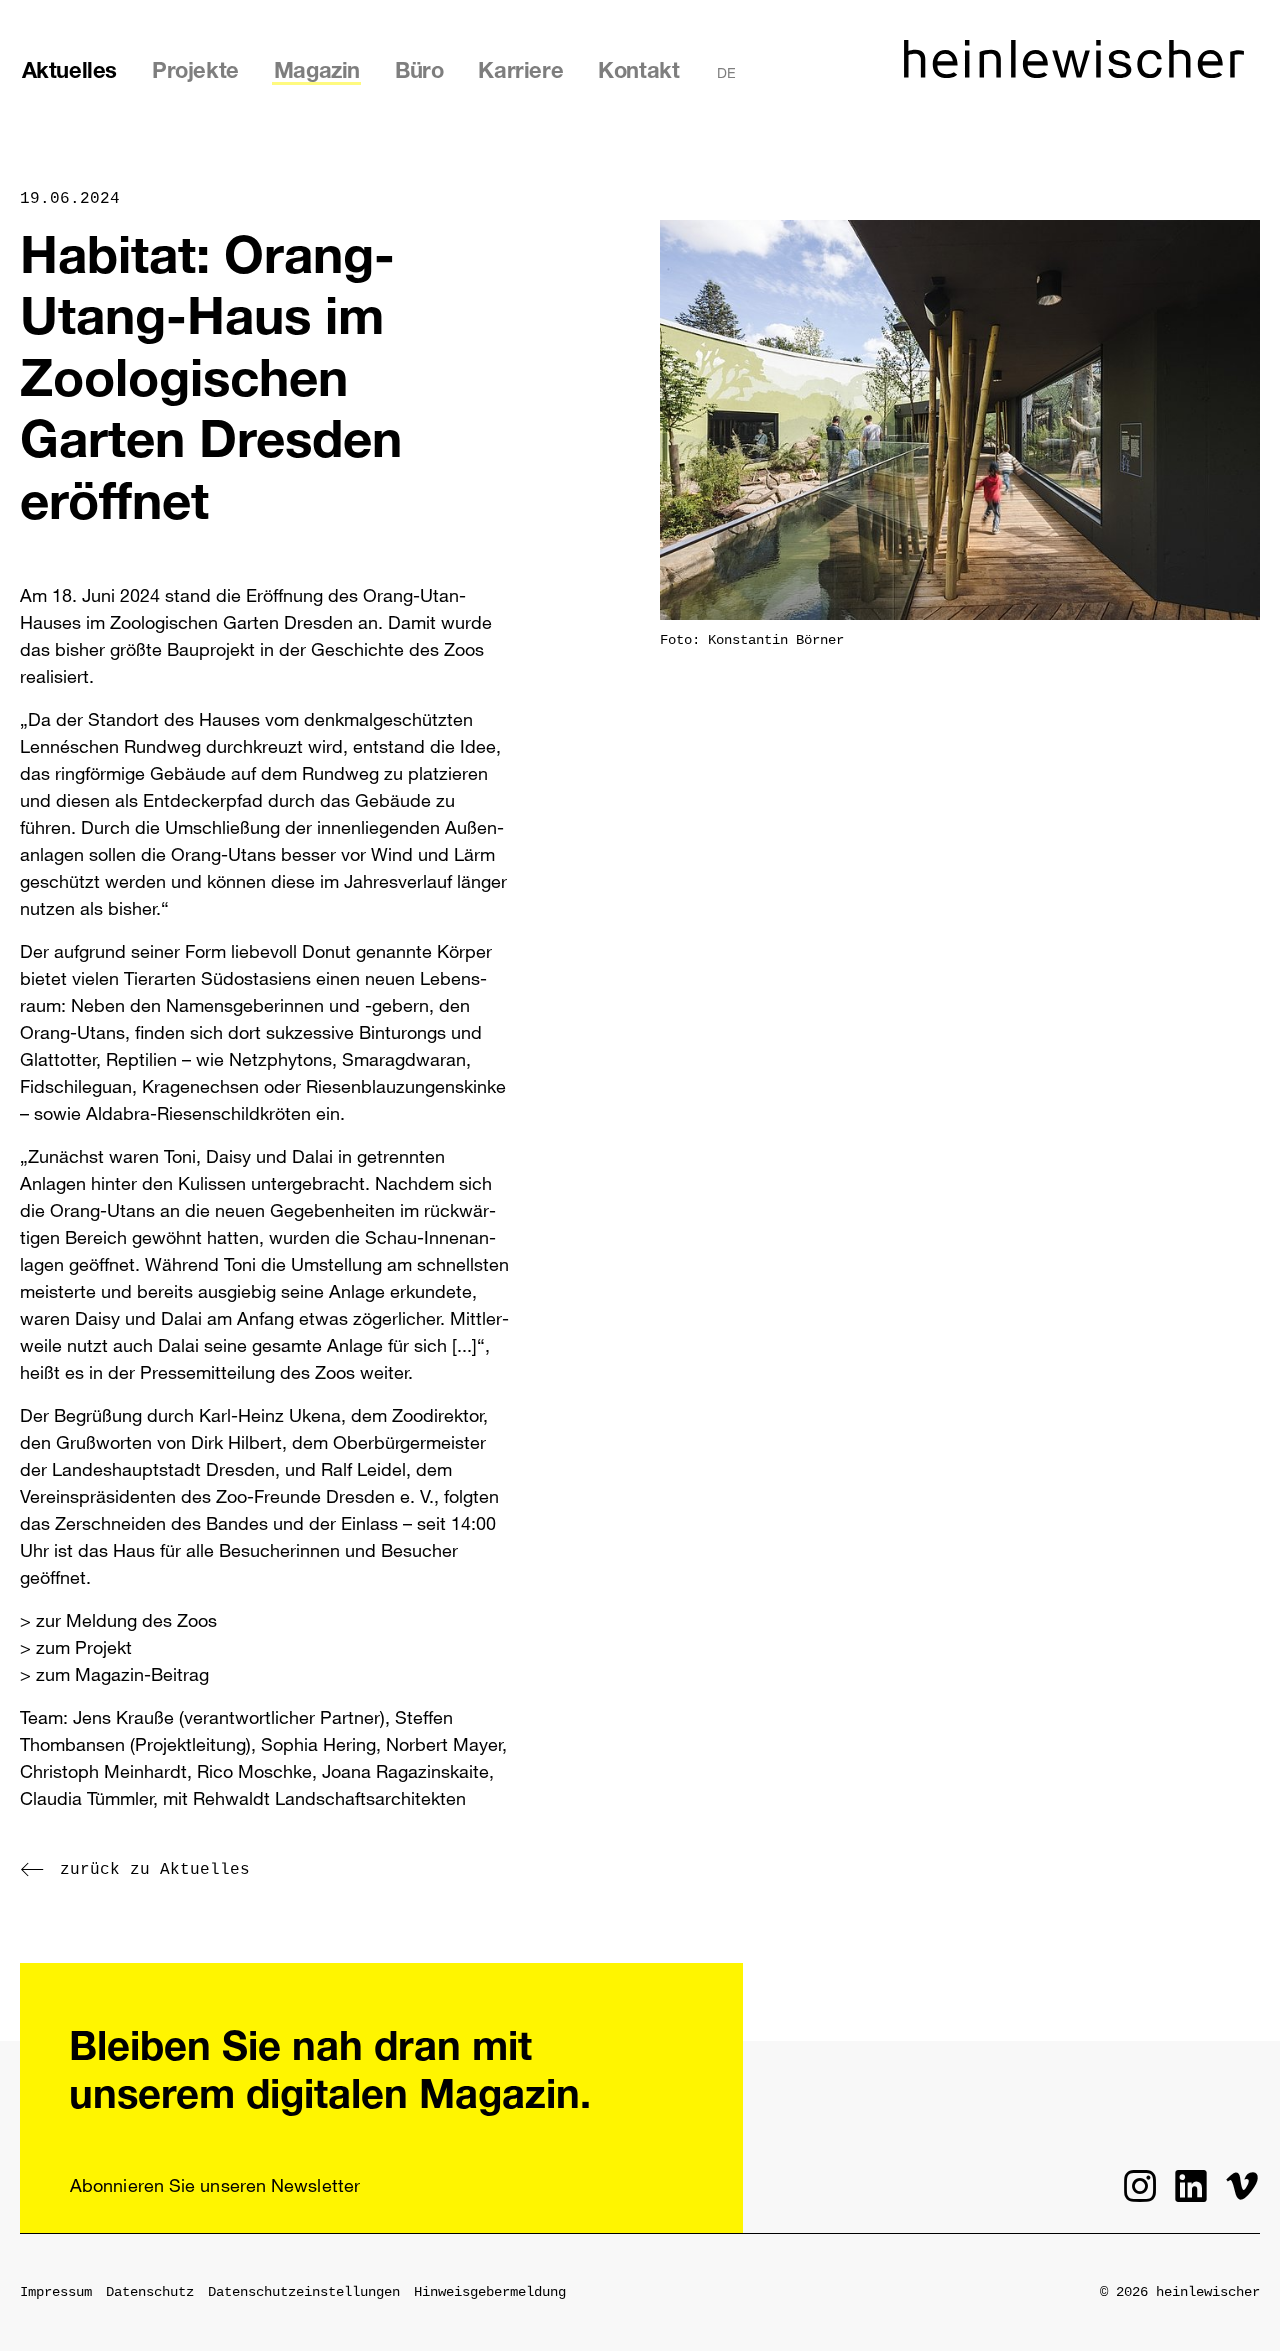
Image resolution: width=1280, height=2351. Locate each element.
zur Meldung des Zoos (126, 1620)
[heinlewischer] (1074, 72)
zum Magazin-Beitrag (122, 1674)
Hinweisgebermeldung (490, 2292)
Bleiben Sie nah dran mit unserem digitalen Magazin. (330, 2074)
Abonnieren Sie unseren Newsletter (215, 2185)
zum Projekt (84, 1647)
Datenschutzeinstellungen (304, 2292)
